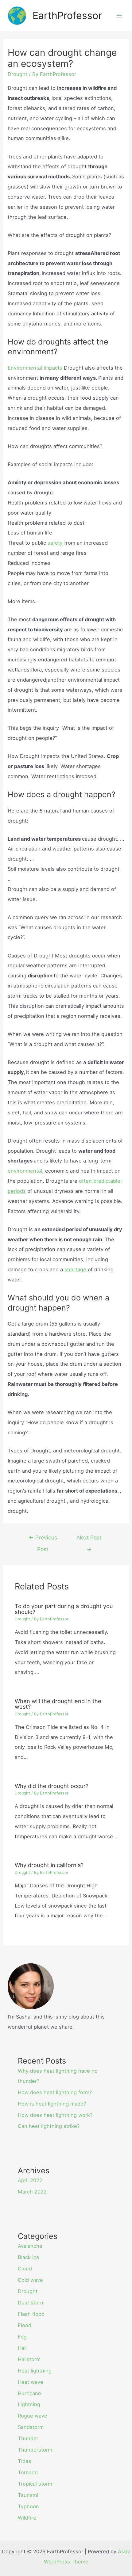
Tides (25, 2461)
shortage (76, 1269)
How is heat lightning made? (52, 2104)
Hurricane (29, 2393)
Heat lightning (35, 2371)
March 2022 (32, 2192)
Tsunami (28, 2495)
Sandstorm (31, 2427)
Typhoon (28, 2506)
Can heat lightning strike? (49, 2126)
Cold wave (30, 2280)
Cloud (25, 2269)
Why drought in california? (49, 1865)
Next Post (89, 1539)
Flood (25, 2325)
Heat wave (31, 2382)
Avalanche (30, 2246)
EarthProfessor (67, 15)
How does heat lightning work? (55, 2115)
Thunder (28, 2438)
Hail (22, 2348)
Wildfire (27, 2518)
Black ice (29, 2257)
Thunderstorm (35, 2450)
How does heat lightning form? (55, 2092)
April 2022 (30, 2180)
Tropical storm (35, 2484)
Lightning (29, 2404)
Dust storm (31, 2303)
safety (56, 543)
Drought (17, 74)
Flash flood (31, 2314)
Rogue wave (33, 2416)
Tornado (28, 2472)
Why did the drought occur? (52, 1786)
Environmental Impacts (36, 368)
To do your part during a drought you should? (64, 1609)
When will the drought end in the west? (58, 1704)
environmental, (26, 1171)
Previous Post (43, 1539)
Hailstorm (29, 2359)
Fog (22, 2337)
